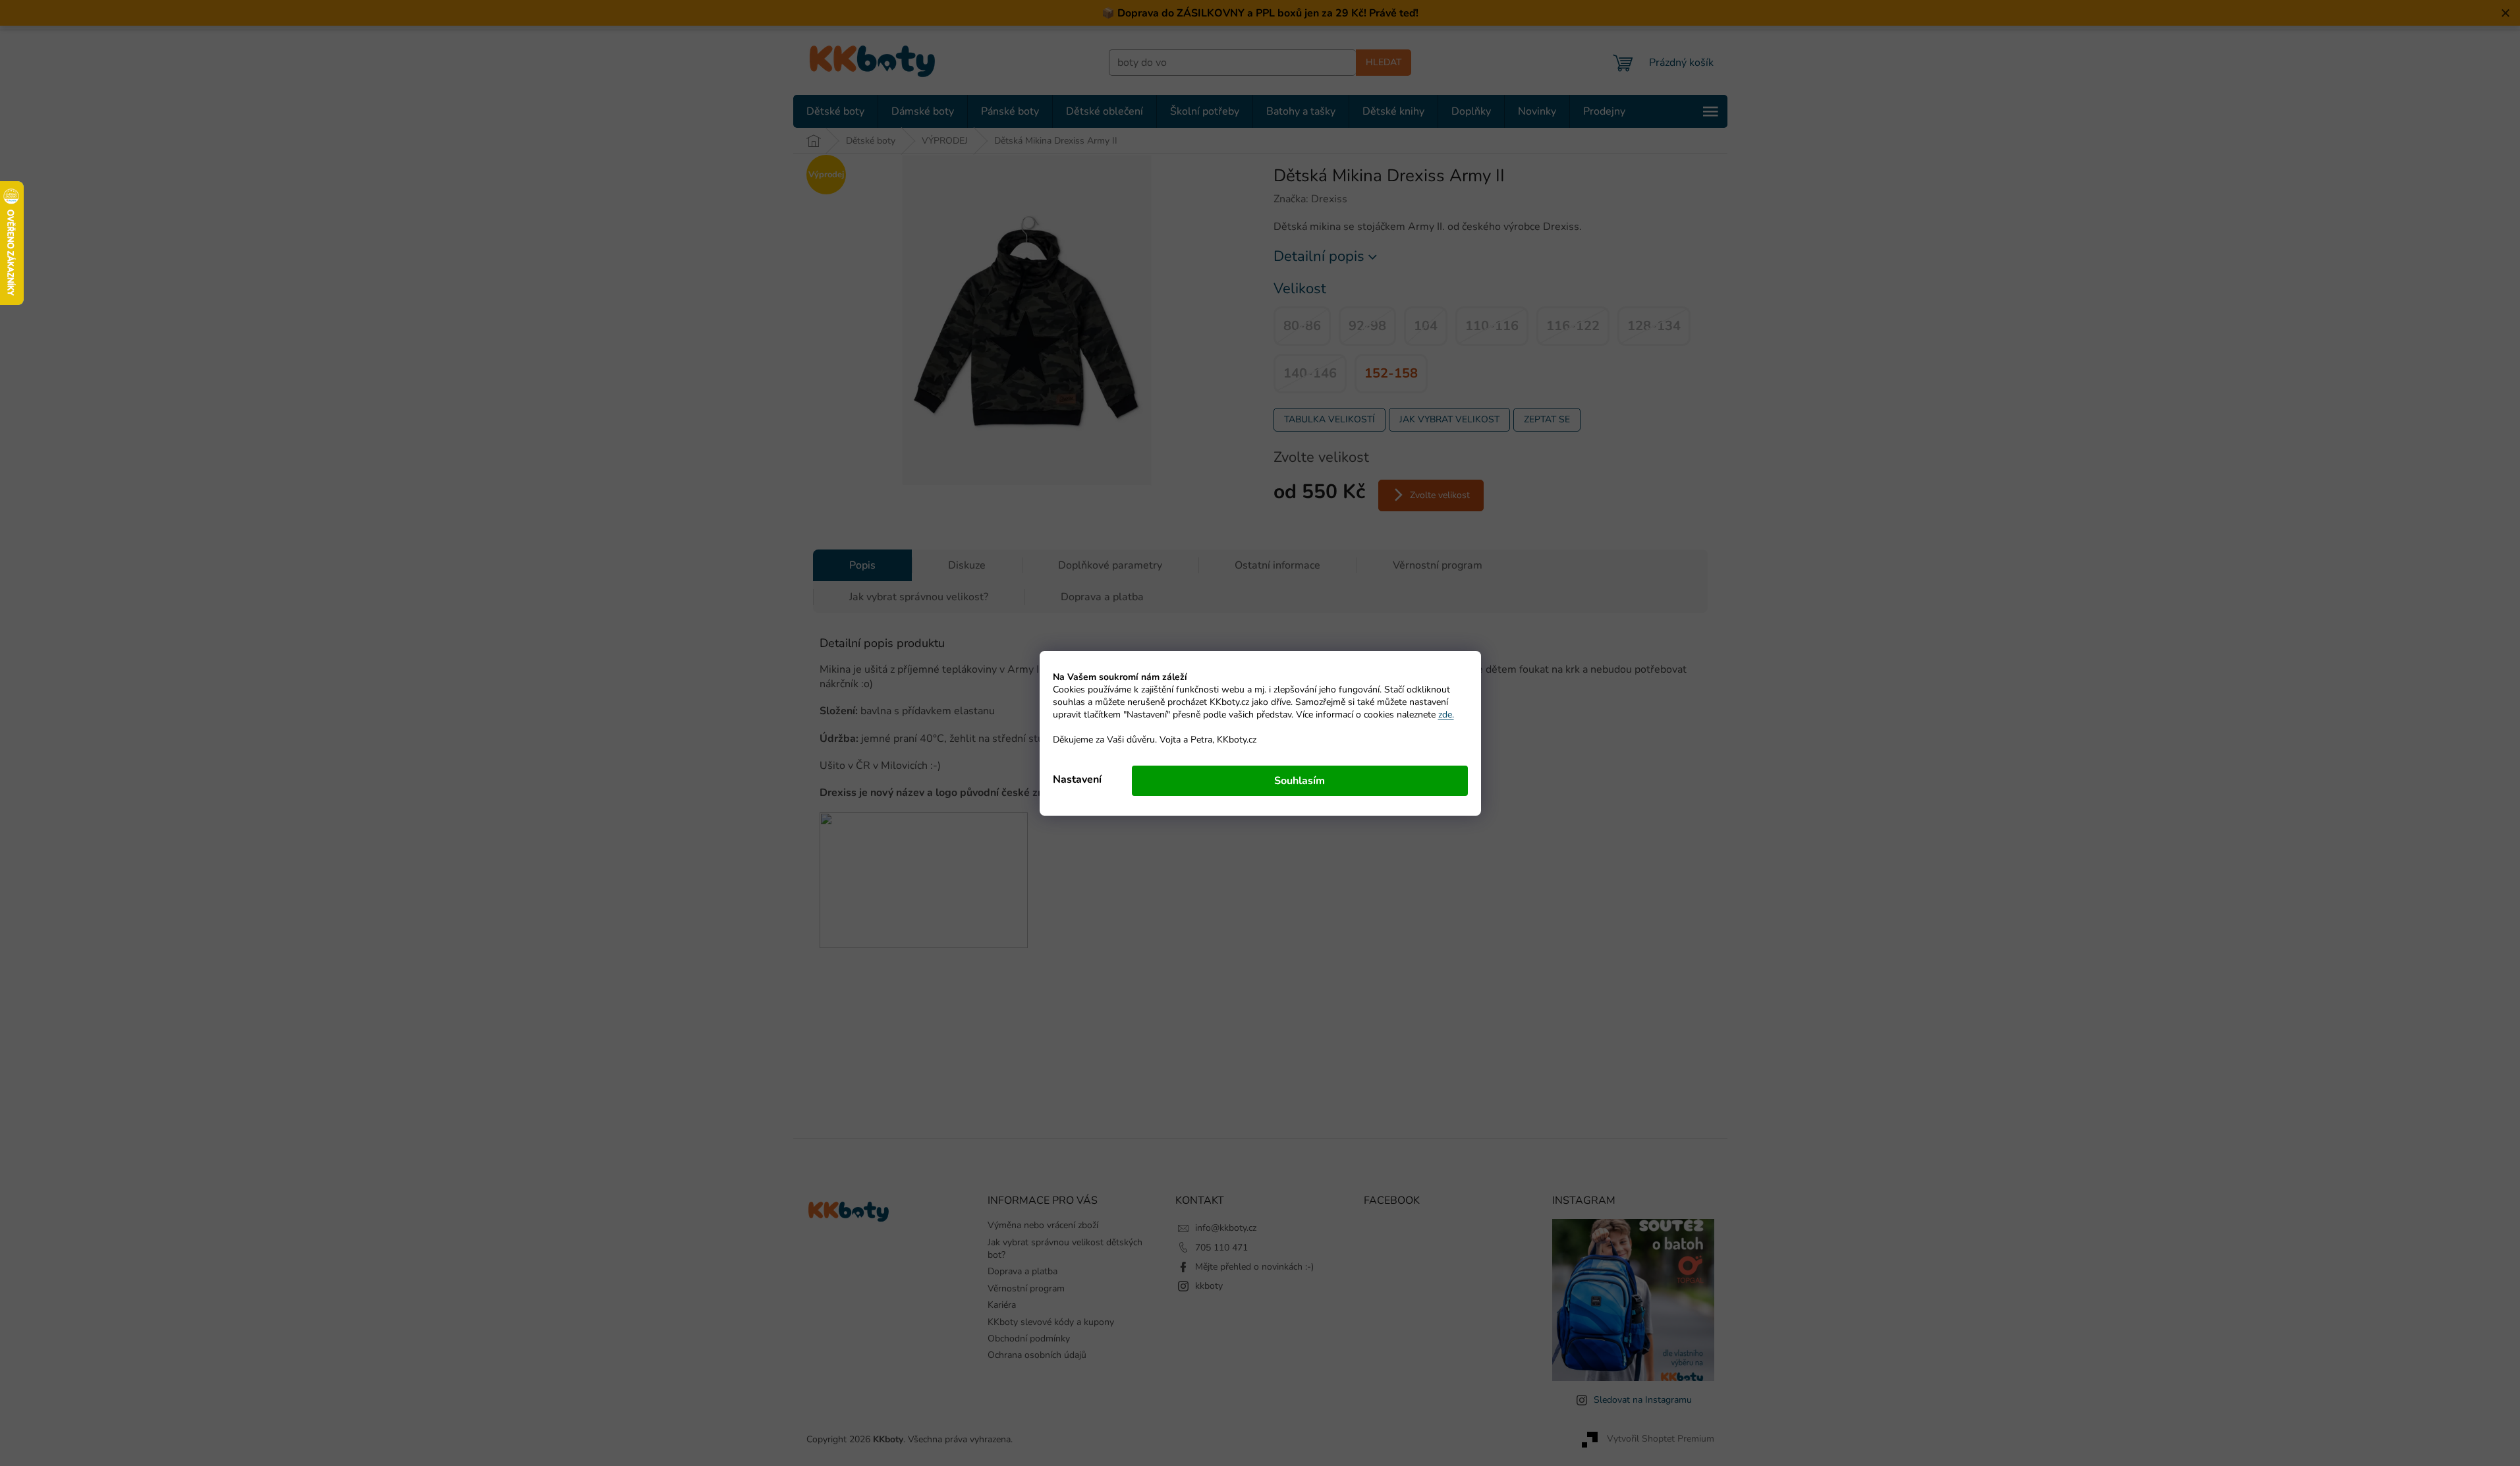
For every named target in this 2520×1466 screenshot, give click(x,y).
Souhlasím (1300, 781)
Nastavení (1077, 779)
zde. (1446, 715)
